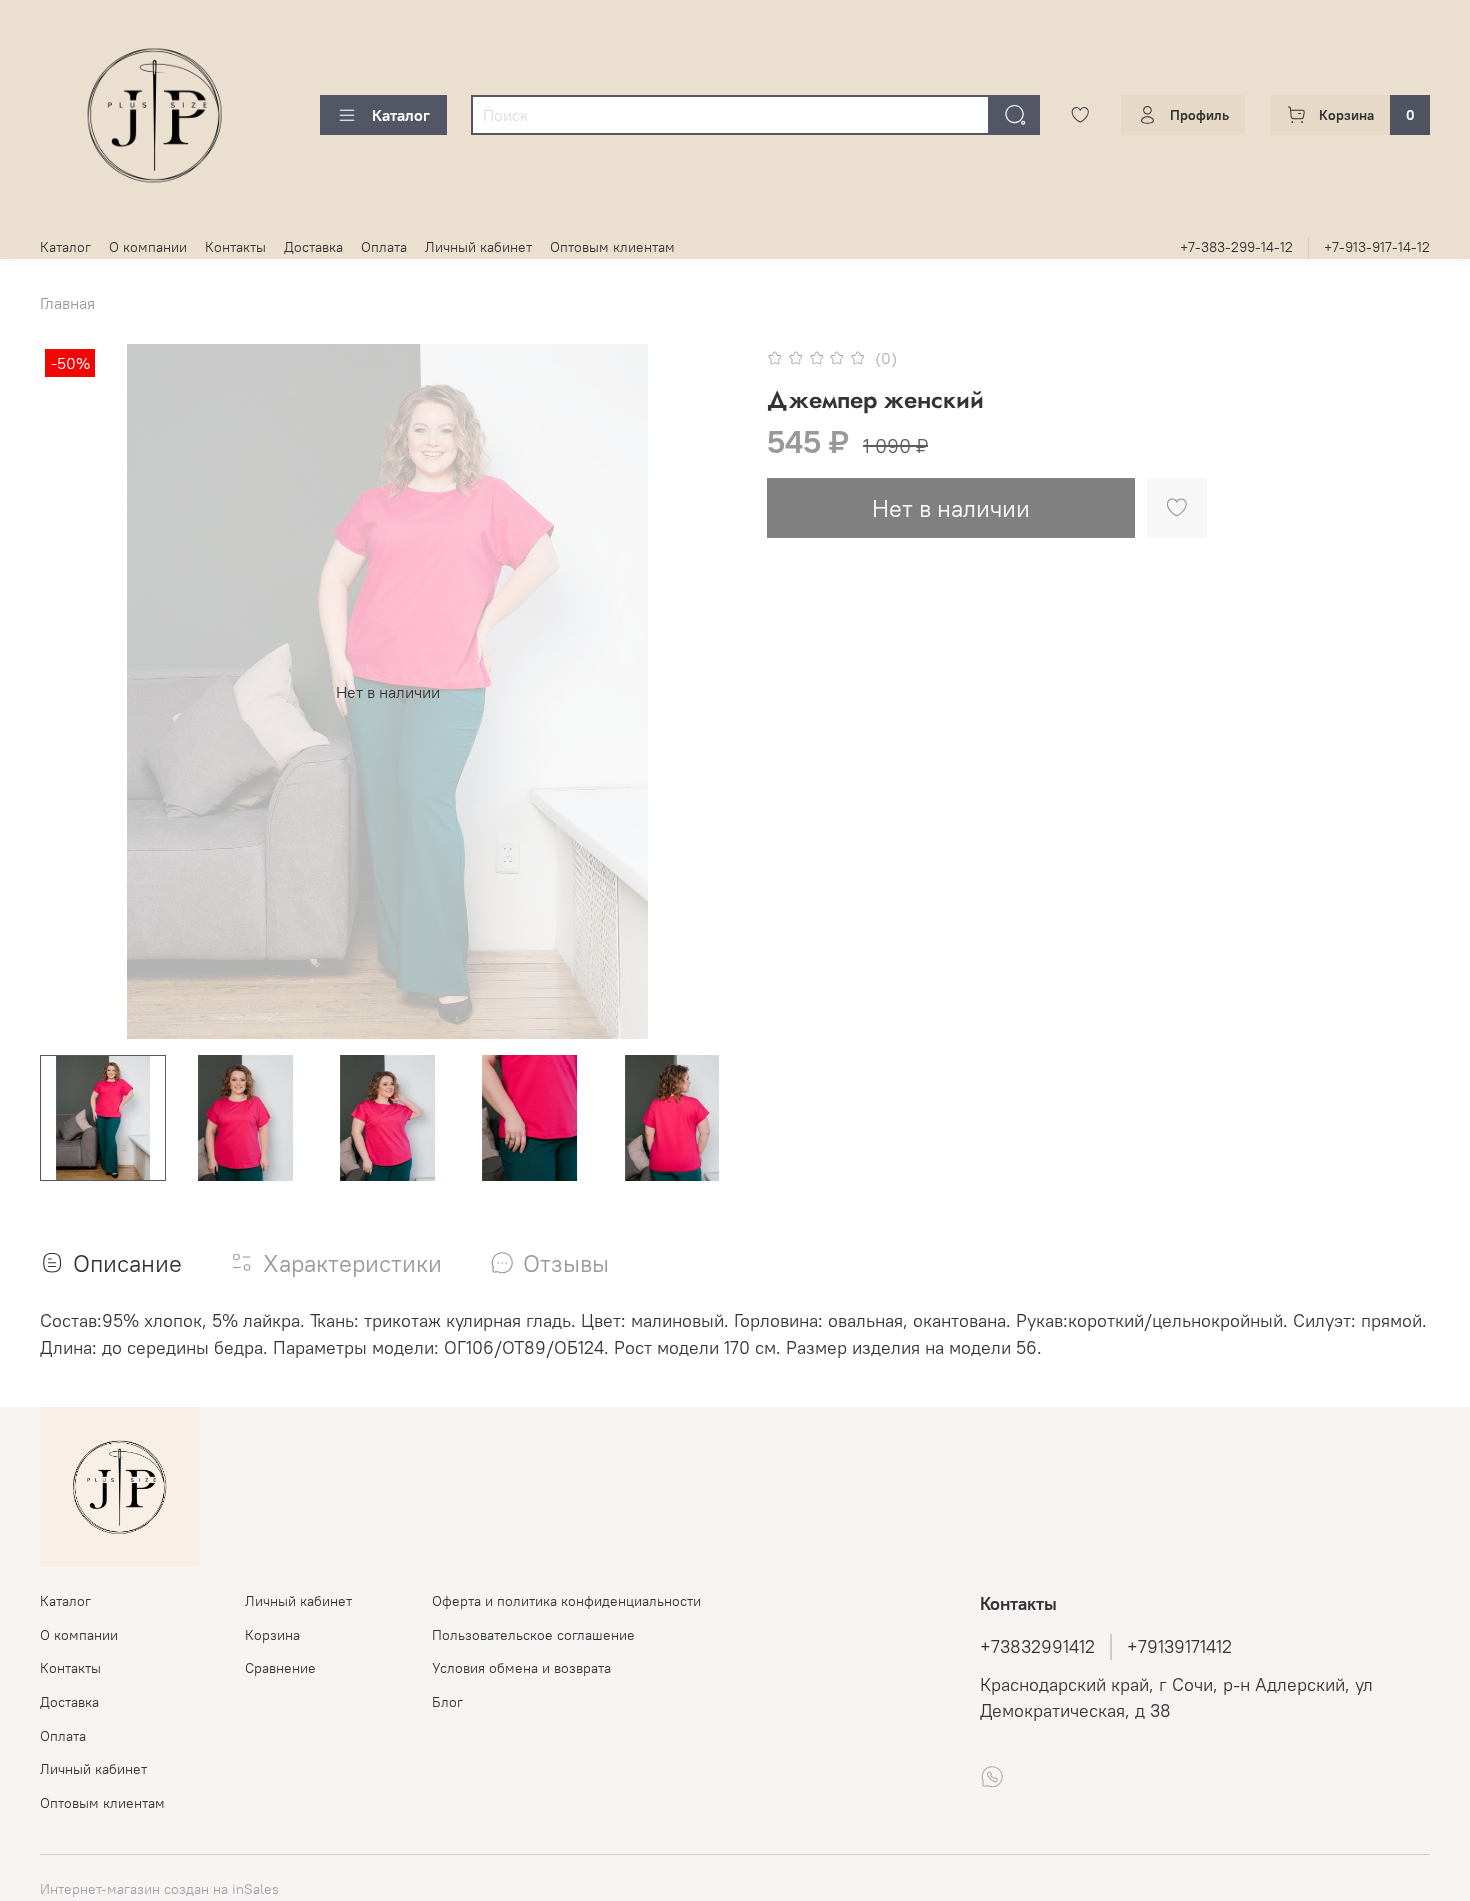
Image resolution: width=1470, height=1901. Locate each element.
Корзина (272, 1635)
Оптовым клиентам (612, 247)
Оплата (384, 247)
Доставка (313, 247)
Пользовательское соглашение (533, 1635)
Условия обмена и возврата (521, 1668)
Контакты (235, 247)
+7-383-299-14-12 (1236, 247)
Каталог (401, 115)
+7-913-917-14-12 (1377, 247)
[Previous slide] (72, 692)
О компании (148, 247)
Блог (447, 1702)
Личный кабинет (478, 247)
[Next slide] (703, 692)
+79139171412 (1179, 1647)
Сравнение (280, 1668)
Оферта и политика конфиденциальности (566, 1601)
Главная (67, 303)
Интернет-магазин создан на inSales (159, 1889)
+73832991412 (1037, 1647)
